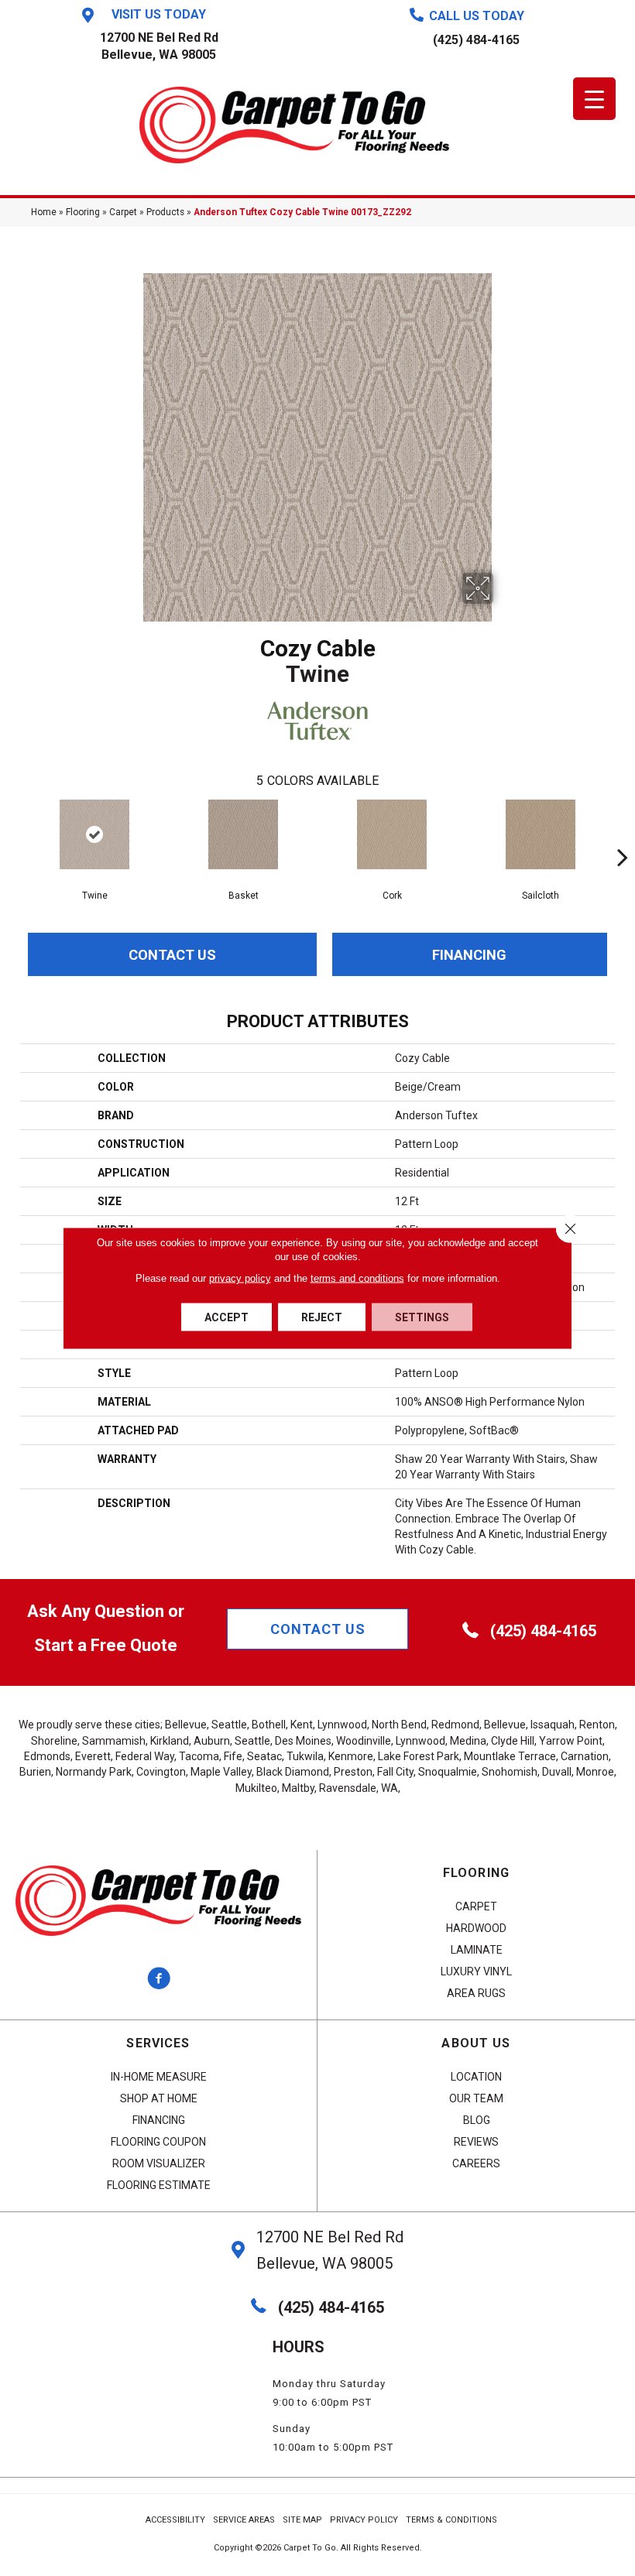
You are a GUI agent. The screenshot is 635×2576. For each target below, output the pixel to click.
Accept (227, 1317)
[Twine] (94, 834)
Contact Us (172, 955)
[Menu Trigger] (594, 99)
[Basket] (243, 834)
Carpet (123, 212)
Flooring (83, 212)
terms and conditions (357, 1278)
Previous (12, 834)
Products (165, 212)
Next (623, 834)
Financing (469, 955)
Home (44, 212)
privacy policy (240, 1278)
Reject (322, 1317)
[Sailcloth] (541, 834)
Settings (422, 1317)
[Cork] (392, 834)
